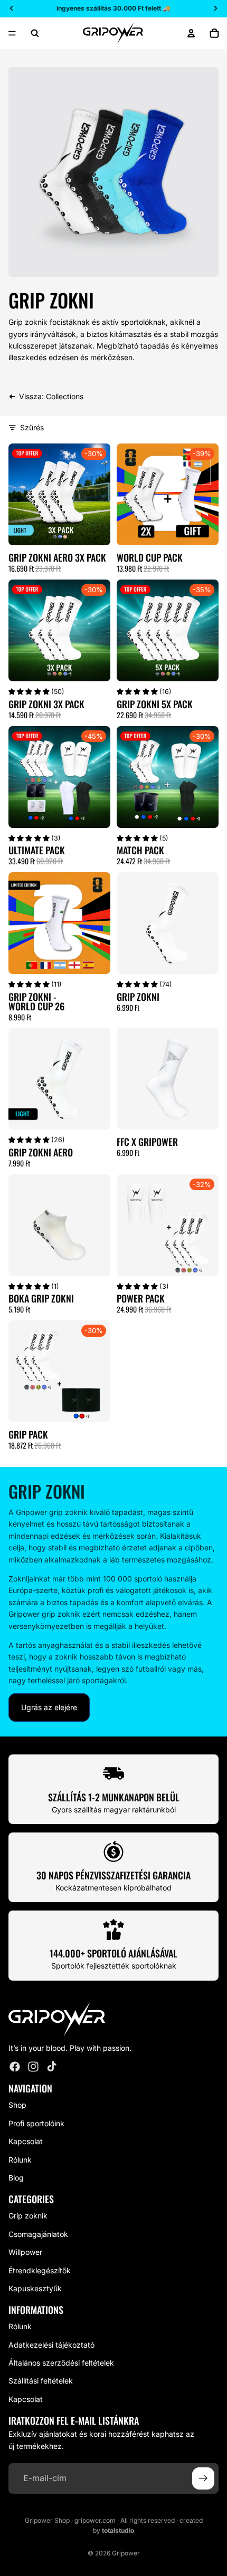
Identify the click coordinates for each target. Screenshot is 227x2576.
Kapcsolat (26, 2141)
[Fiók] (191, 33)
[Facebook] (15, 2067)
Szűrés (32, 427)
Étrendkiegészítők (40, 2270)
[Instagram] (33, 2067)
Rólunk (20, 2159)
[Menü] (12, 33)
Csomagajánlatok (38, 2234)
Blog (16, 2178)
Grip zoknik (28, 2216)
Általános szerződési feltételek (61, 2363)
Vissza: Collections (51, 396)
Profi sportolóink (36, 2123)
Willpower (25, 2252)
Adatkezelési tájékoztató (51, 2345)
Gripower (126, 2553)
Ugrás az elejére (49, 1707)
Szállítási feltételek (41, 2381)
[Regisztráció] (203, 2478)
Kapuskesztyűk (35, 2288)
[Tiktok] (52, 2067)
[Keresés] (35, 33)
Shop (17, 2105)
